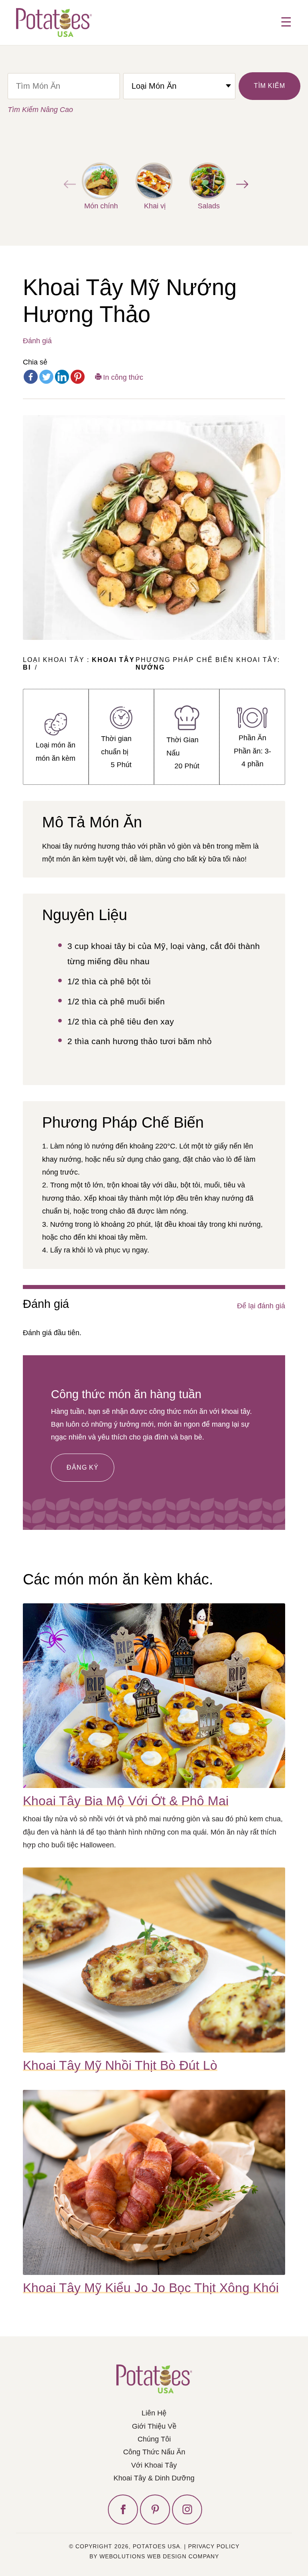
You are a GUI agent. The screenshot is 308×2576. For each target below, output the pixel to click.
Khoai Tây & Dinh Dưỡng (154, 2478)
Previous (68, 184)
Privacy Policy (214, 2546)
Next (240, 184)
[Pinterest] (78, 377)
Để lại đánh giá (261, 1306)
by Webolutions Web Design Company (154, 2556)
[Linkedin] (62, 377)
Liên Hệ (154, 2413)
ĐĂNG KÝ (83, 1467)
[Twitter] (46, 377)
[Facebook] (31, 377)
